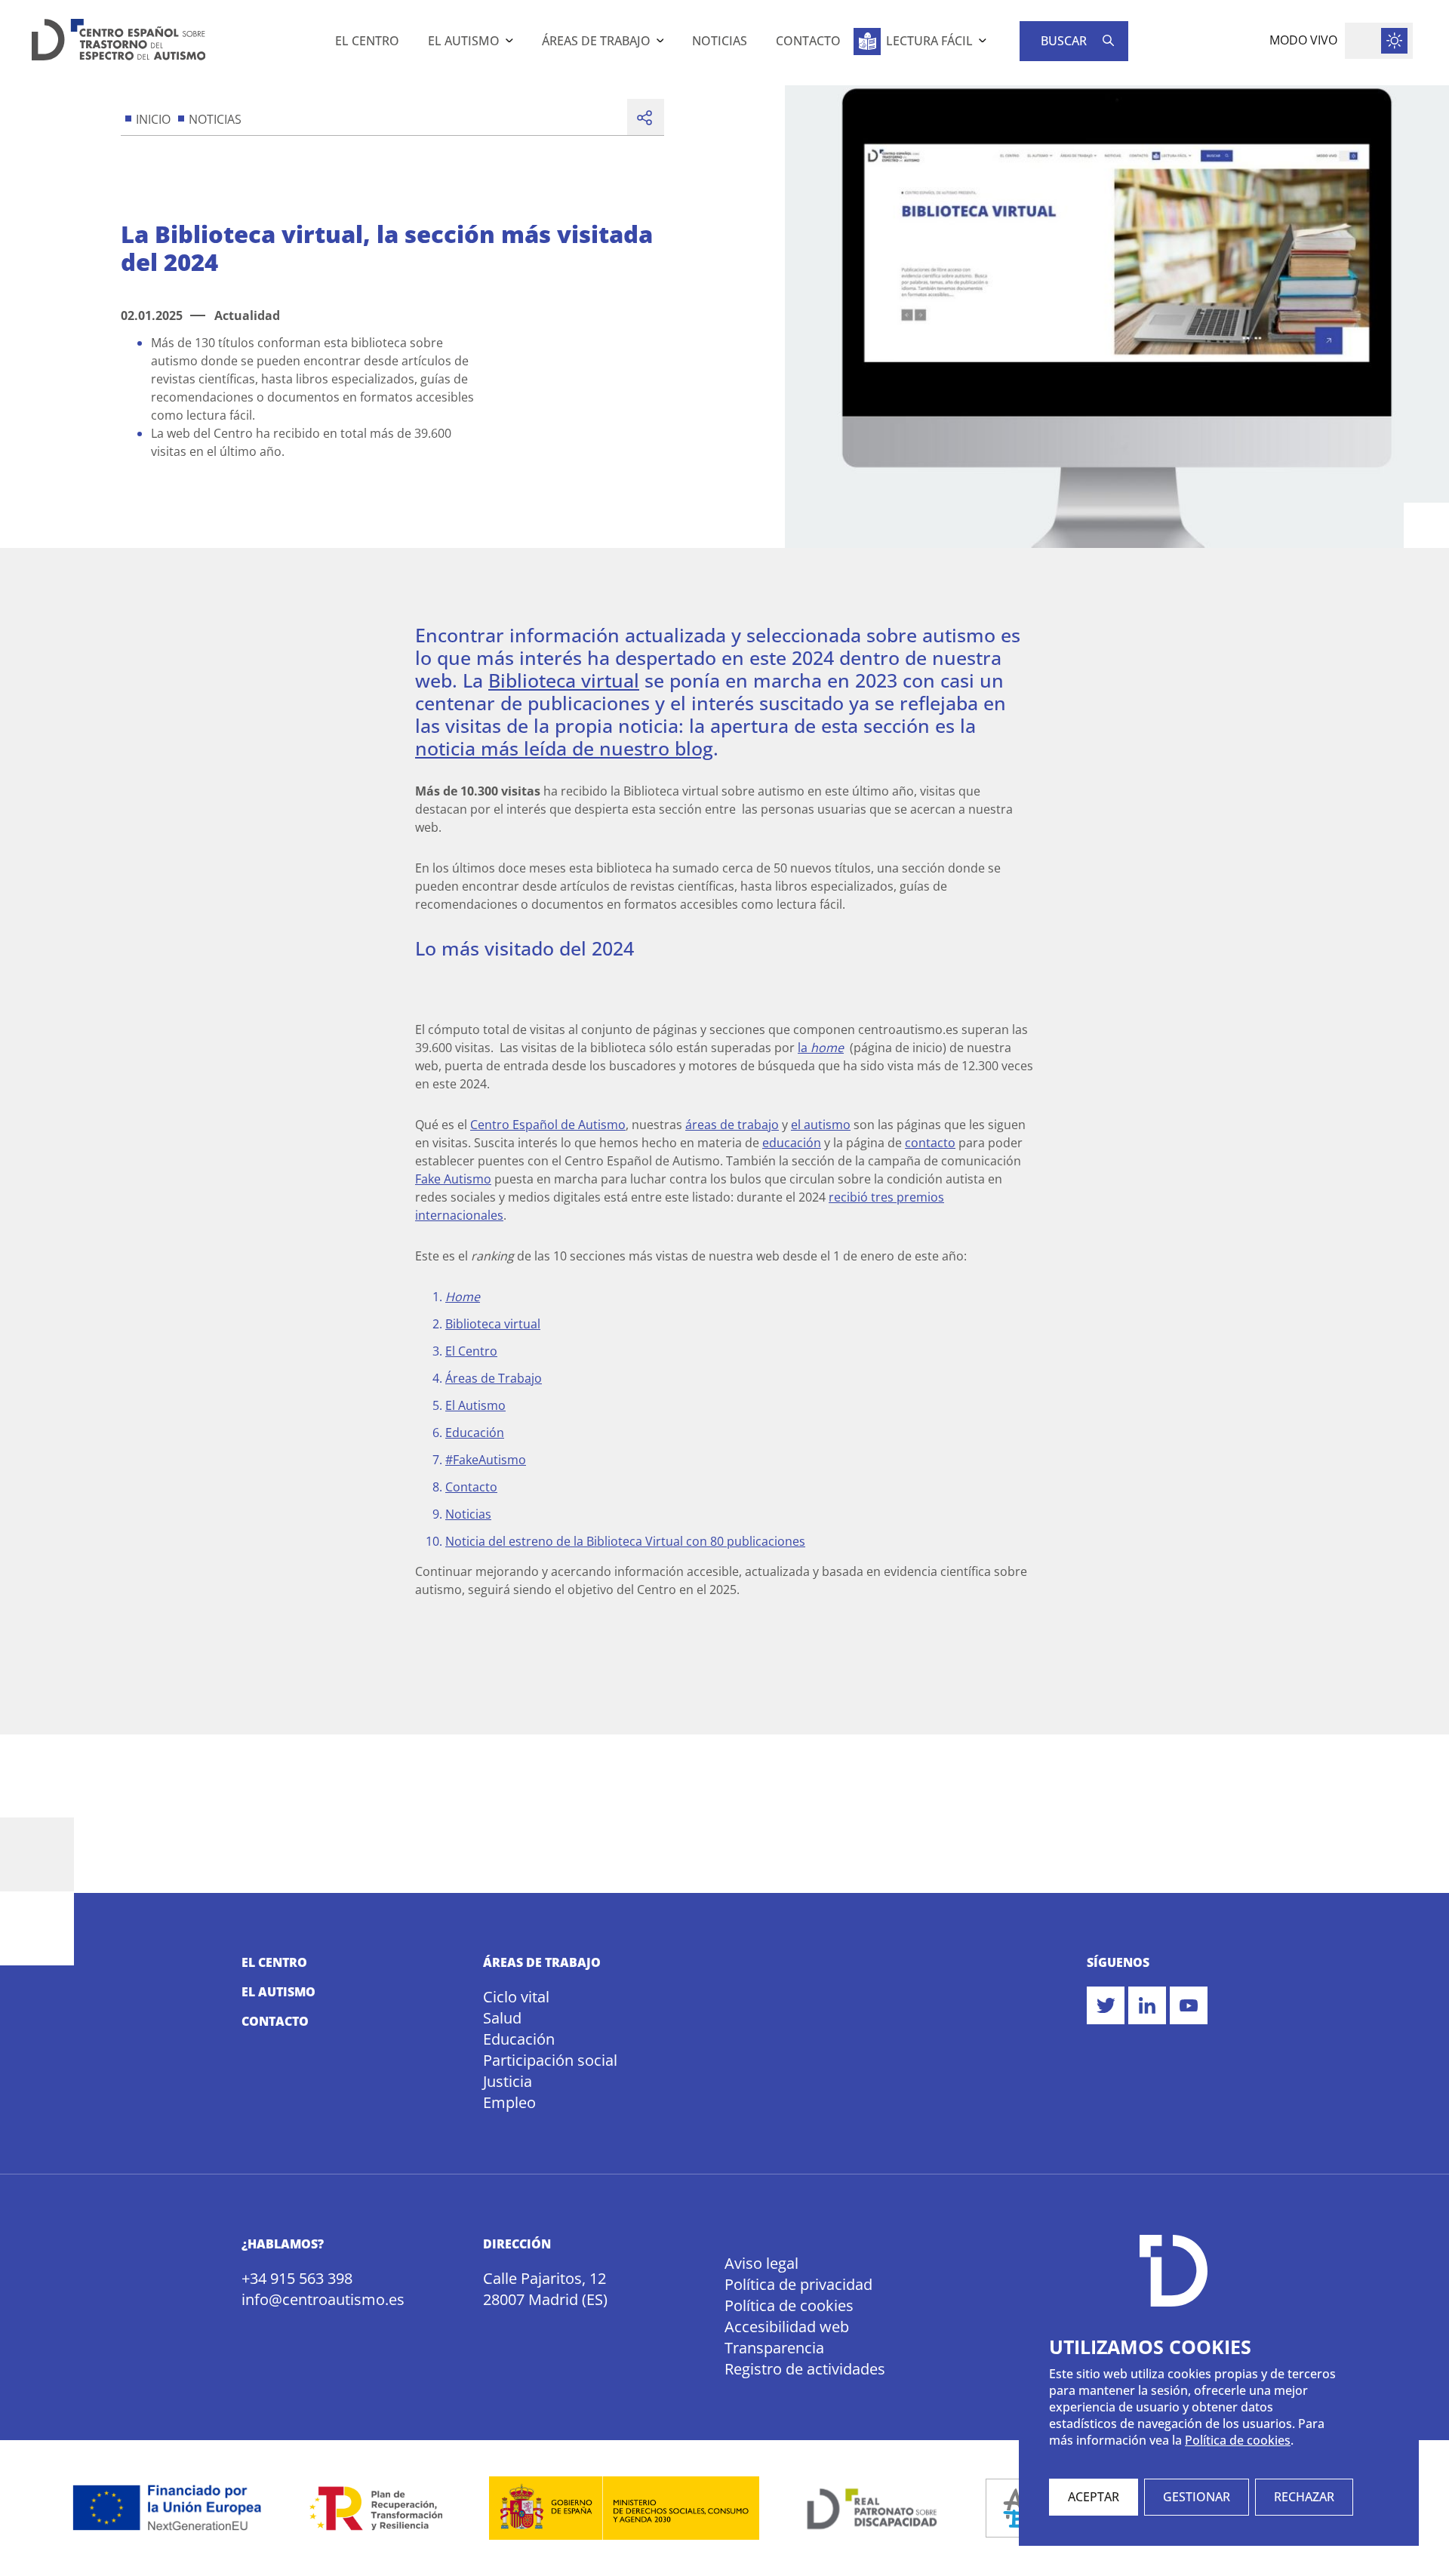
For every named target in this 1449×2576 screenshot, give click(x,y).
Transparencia (774, 2348)
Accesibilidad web (787, 2327)
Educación (519, 2039)
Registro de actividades (805, 2369)
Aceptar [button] (1094, 2497)
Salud (502, 2018)
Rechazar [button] (1304, 2497)
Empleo (509, 2102)
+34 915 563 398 (297, 2278)
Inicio (153, 120)
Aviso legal (761, 2263)
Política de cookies (789, 2305)
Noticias (720, 41)
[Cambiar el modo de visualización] (1379, 41)
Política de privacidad (798, 2284)
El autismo (464, 41)
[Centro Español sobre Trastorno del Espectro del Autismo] (118, 42)
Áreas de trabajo (596, 41)
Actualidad (247, 315)
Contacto (808, 41)
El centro (367, 41)
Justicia (508, 2081)
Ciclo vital (516, 1997)
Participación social (550, 2060)
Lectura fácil (929, 41)
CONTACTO (275, 2021)
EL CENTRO (274, 1962)
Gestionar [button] (1197, 2497)
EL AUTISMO (278, 1992)
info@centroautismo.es (322, 2299)
